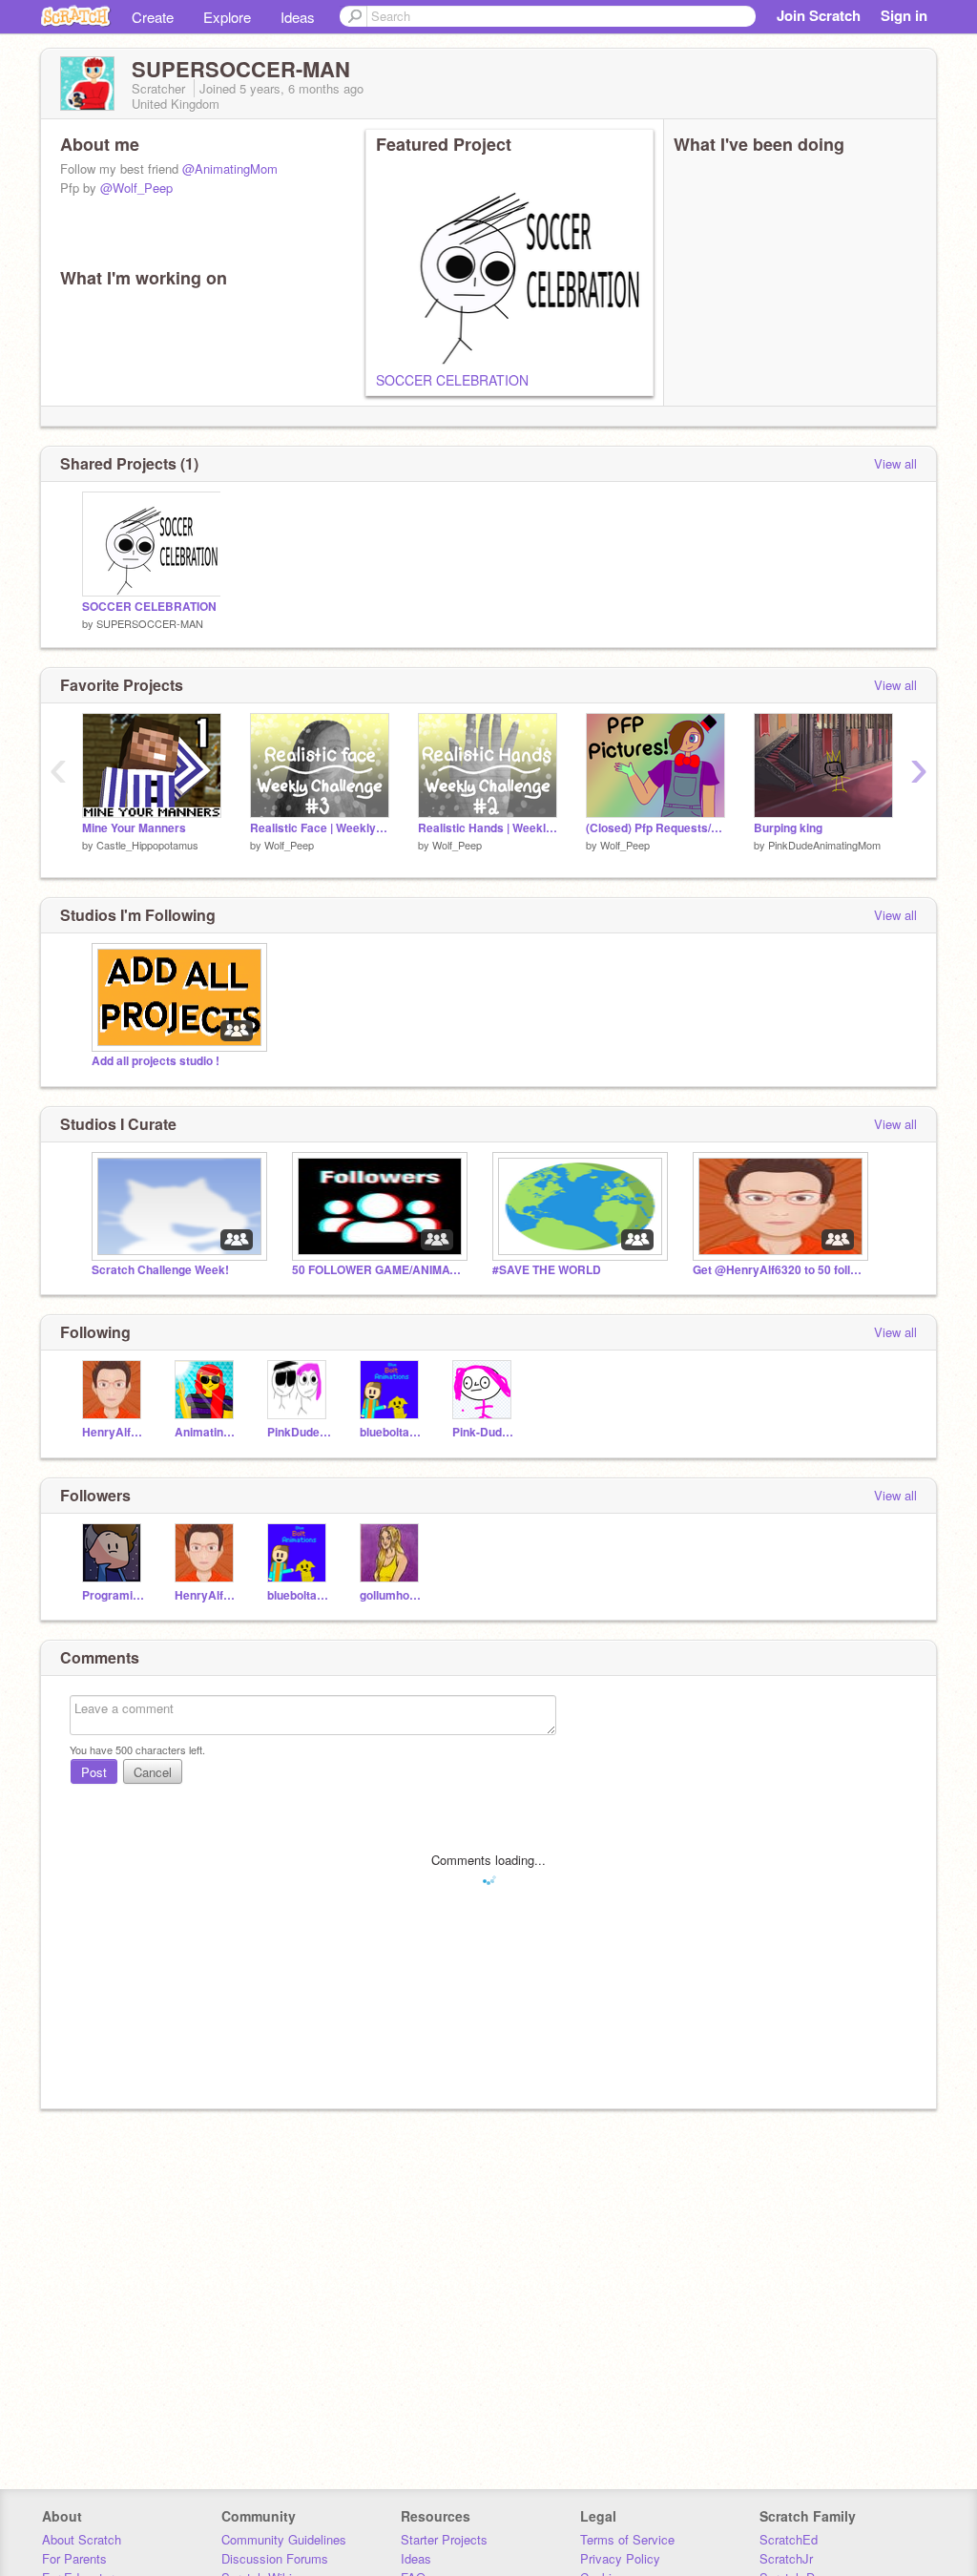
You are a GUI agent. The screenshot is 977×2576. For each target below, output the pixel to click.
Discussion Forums (275, 2558)
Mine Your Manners (134, 828)
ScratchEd (789, 2539)
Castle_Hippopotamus (147, 845)
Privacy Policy (620, 2558)
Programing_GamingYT (114, 1595)
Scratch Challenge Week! (160, 1270)
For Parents (74, 2558)
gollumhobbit (392, 1595)
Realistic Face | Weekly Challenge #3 (320, 828)
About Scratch (82, 2539)
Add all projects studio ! (156, 1061)
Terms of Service (627, 2539)
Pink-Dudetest (484, 1432)
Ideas (298, 17)
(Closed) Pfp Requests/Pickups (655, 828)
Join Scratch (819, 15)
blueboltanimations (392, 1432)
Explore (227, 17)
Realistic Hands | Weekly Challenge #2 (488, 828)
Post (94, 1772)
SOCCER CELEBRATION (452, 380)
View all (895, 463)
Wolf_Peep (289, 845)
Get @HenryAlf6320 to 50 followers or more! (779, 1270)
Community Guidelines (284, 2539)
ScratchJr (786, 2558)
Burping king (788, 828)
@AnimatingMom (230, 168)
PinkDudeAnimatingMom (824, 845)
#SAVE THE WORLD (547, 1270)
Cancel (153, 1772)
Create (153, 17)
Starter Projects (444, 2539)
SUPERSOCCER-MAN (150, 623)
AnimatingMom (207, 1432)
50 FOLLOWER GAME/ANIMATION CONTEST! (378, 1270)
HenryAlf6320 (114, 1432)
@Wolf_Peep (136, 188)
